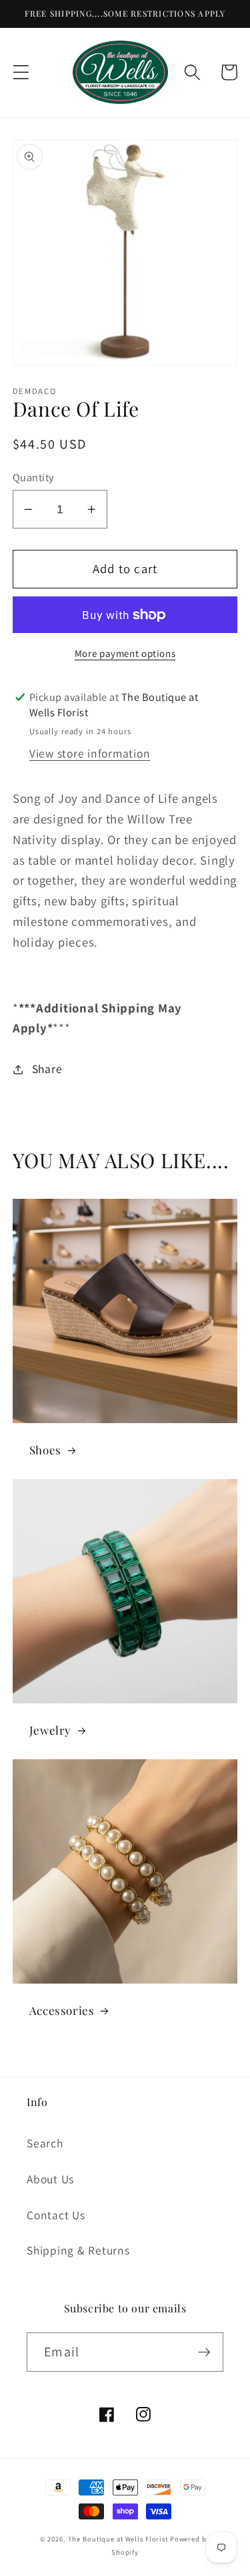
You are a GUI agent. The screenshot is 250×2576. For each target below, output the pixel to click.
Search (45, 2143)
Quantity (33, 477)
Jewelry (50, 1730)
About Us (50, 2179)
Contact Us (56, 2215)
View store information (90, 753)
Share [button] (47, 1069)
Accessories (62, 2010)
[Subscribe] (204, 2352)
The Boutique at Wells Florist (119, 2539)
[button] (21, 72)
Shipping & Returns (78, 2250)
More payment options (125, 653)
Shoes (45, 1450)
